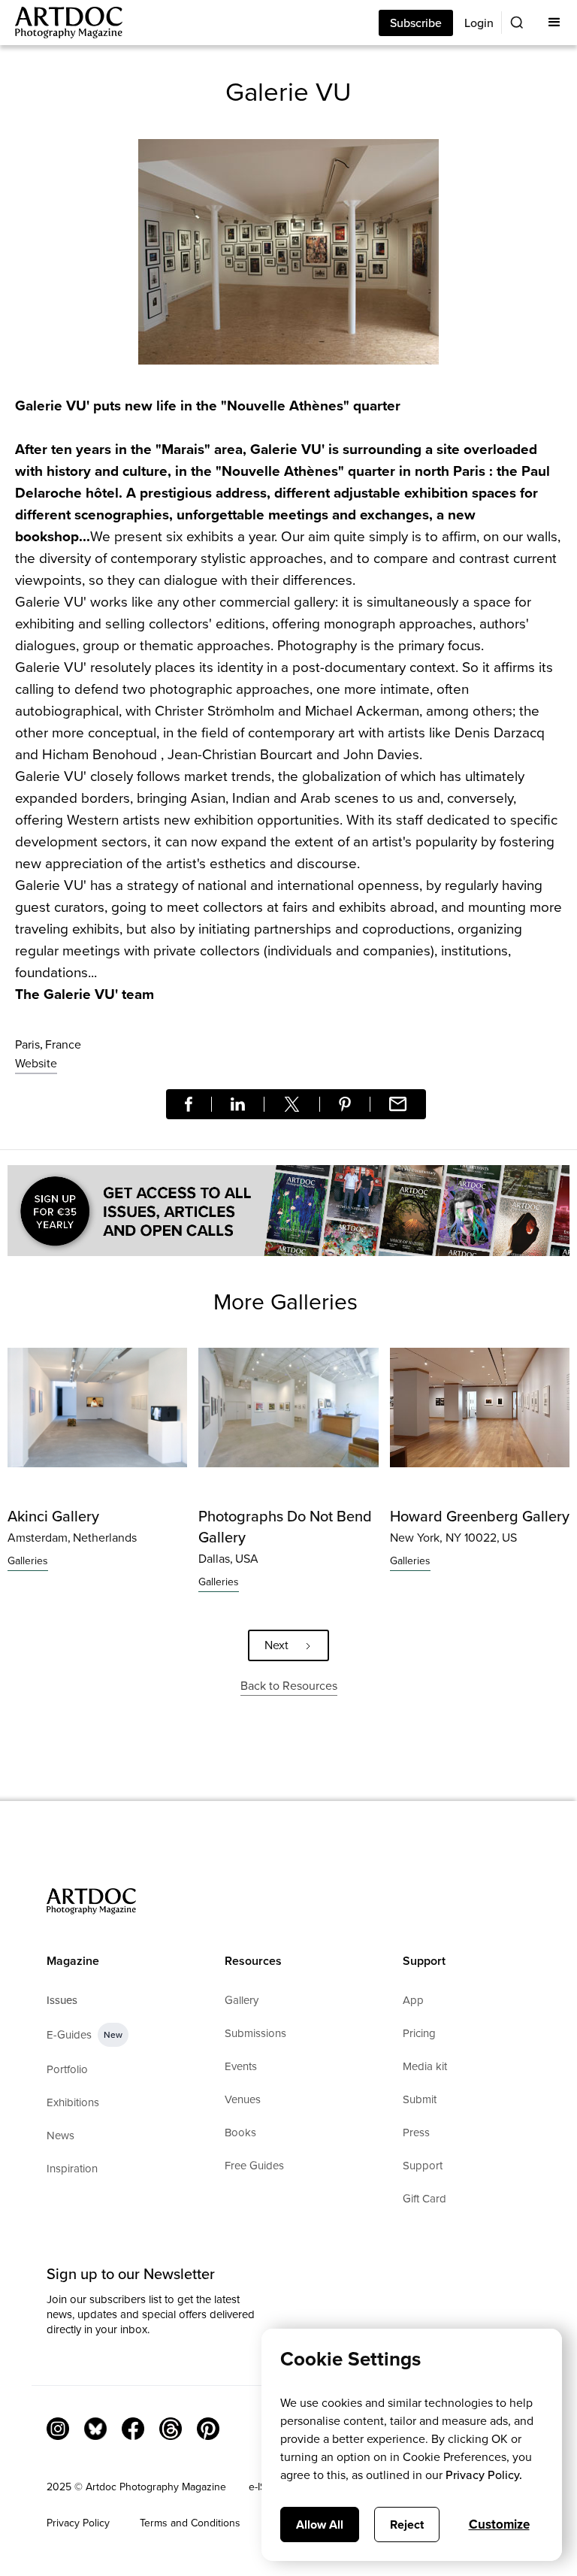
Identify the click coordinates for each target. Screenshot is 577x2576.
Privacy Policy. (484, 2475)
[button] (554, 23)
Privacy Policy (78, 2523)
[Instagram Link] (58, 2429)
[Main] (61, 23)
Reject (407, 2525)
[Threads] (171, 2429)
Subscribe (416, 23)
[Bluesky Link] (95, 2429)
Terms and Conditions (190, 2523)
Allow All (320, 2525)
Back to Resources (289, 1686)
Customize (499, 2525)
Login (479, 23)
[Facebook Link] (133, 2429)
